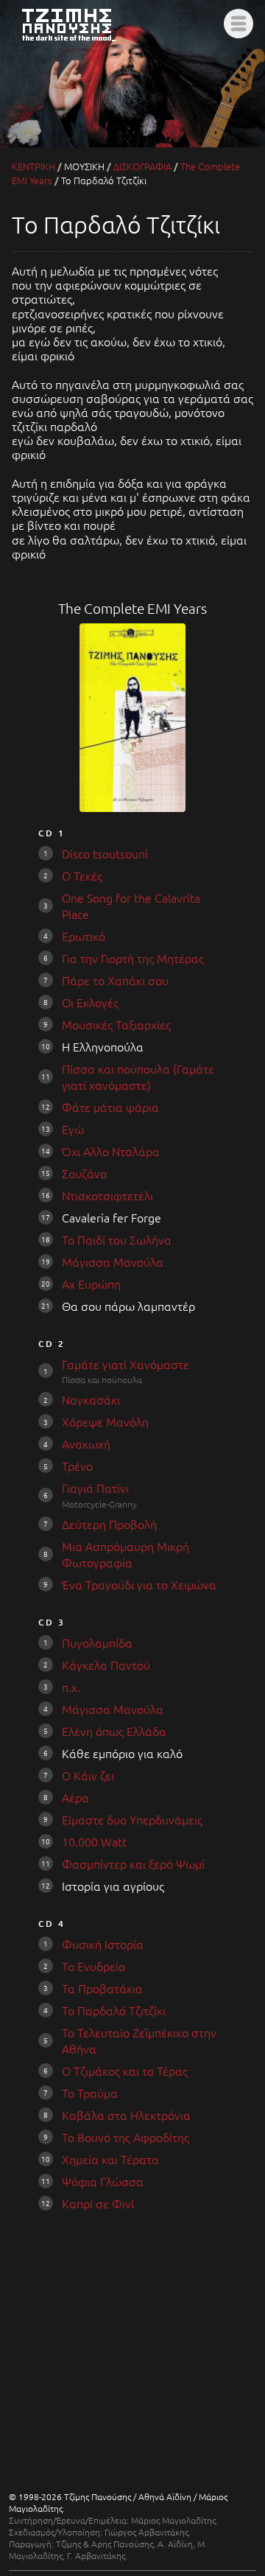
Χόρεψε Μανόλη (105, 1421)
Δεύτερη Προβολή (109, 1524)
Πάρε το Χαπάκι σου (115, 980)
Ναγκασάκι (91, 1399)
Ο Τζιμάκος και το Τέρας (125, 2071)
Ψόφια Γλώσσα (103, 2181)
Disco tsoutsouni (105, 853)
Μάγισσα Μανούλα (113, 1261)
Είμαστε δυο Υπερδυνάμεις (132, 1819)
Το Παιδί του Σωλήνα (117, 1239)
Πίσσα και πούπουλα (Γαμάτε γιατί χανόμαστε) (138, 1077)
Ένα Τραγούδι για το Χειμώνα (139, 1584)
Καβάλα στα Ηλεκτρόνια (126, 2115)
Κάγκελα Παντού (106, 1665)
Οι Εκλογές (90, 1002)
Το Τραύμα (90, 2093)
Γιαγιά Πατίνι (95, 1488)
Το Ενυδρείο (93, 1966)
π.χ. (71, 1687)
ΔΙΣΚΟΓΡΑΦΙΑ (142, 166)
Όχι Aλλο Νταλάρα (111, 1151)
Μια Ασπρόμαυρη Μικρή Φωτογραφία (126, 1554)
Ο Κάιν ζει (88, 1775)
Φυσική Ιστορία (103, 1944)
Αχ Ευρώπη (91, 1284)
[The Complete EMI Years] (133, 807)
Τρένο (77, 1466)
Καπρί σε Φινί (98, 2203)
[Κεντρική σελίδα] (77, 42)
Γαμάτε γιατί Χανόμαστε (126, 1364)
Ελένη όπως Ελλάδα (114, 1731)
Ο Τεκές (82, 875)
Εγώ (73, 1129)
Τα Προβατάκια (102, 1988)
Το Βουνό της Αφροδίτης (126, 2137)
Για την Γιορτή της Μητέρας (133, 958)
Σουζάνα (85, 1173)
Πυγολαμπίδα (97, 1642)
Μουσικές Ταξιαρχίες (116, 1024)
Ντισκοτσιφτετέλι (107, 1195)
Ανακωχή (86, 1443)
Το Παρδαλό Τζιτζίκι (114, 2010)
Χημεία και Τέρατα (110, 2159)
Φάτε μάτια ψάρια (110, 1107)
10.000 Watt (94, 1841)
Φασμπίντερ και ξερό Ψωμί (133, 1863)
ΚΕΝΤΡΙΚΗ (33, 166)
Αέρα (75, 1797)
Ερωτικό (84, 936)
